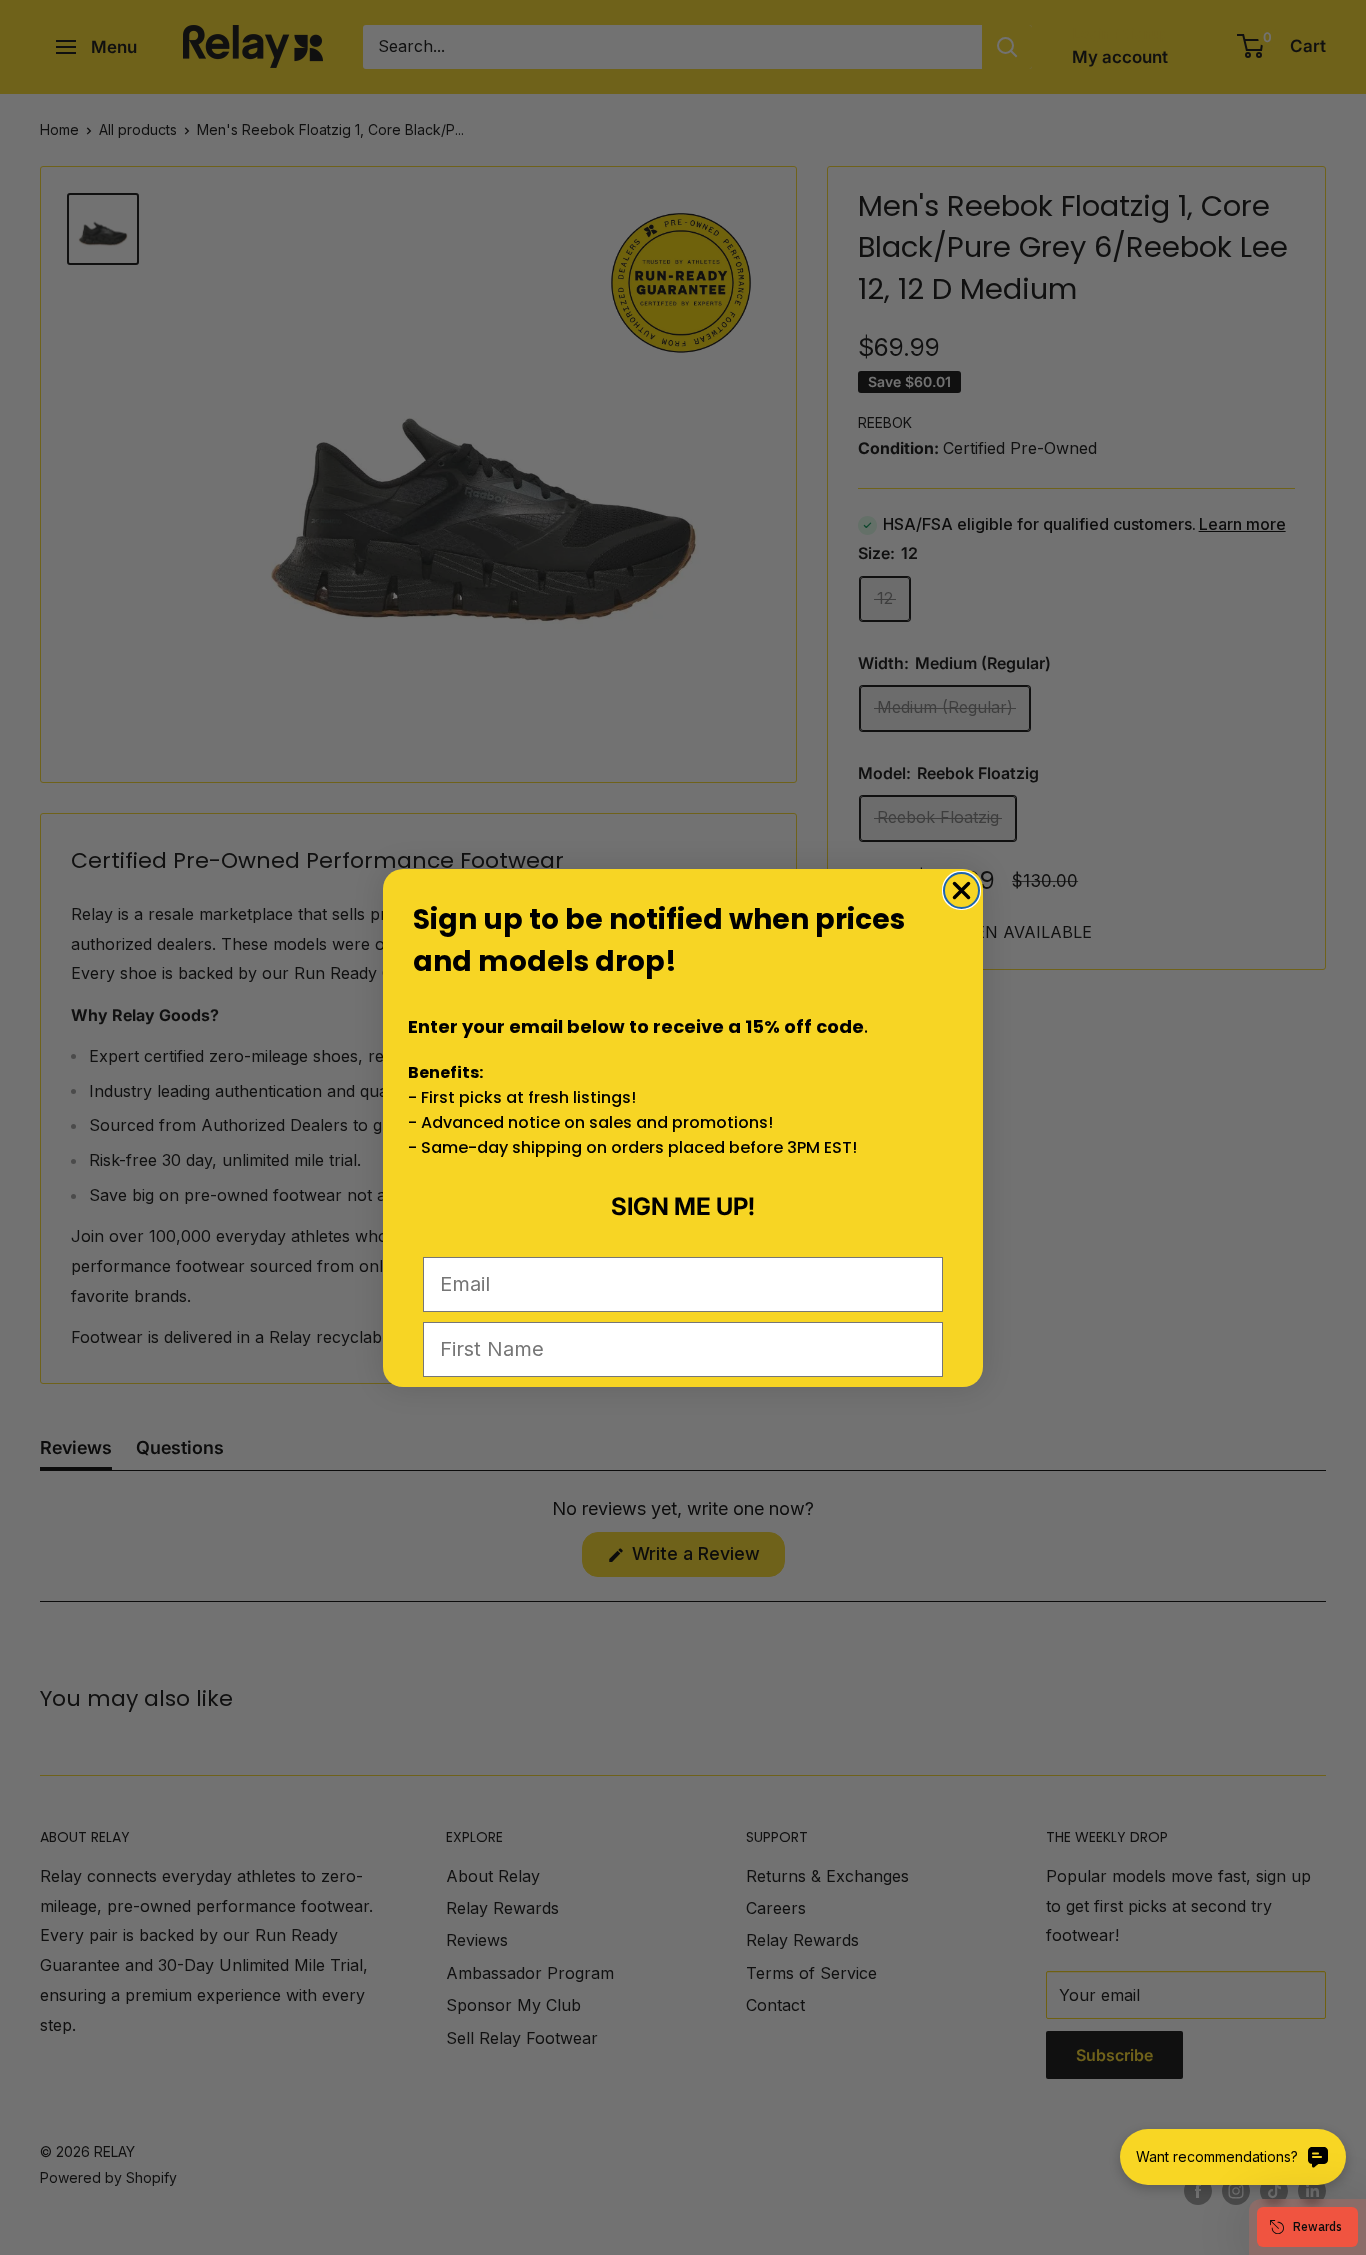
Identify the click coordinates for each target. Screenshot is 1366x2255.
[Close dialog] (961, 890)
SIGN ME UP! (683, 1206)
